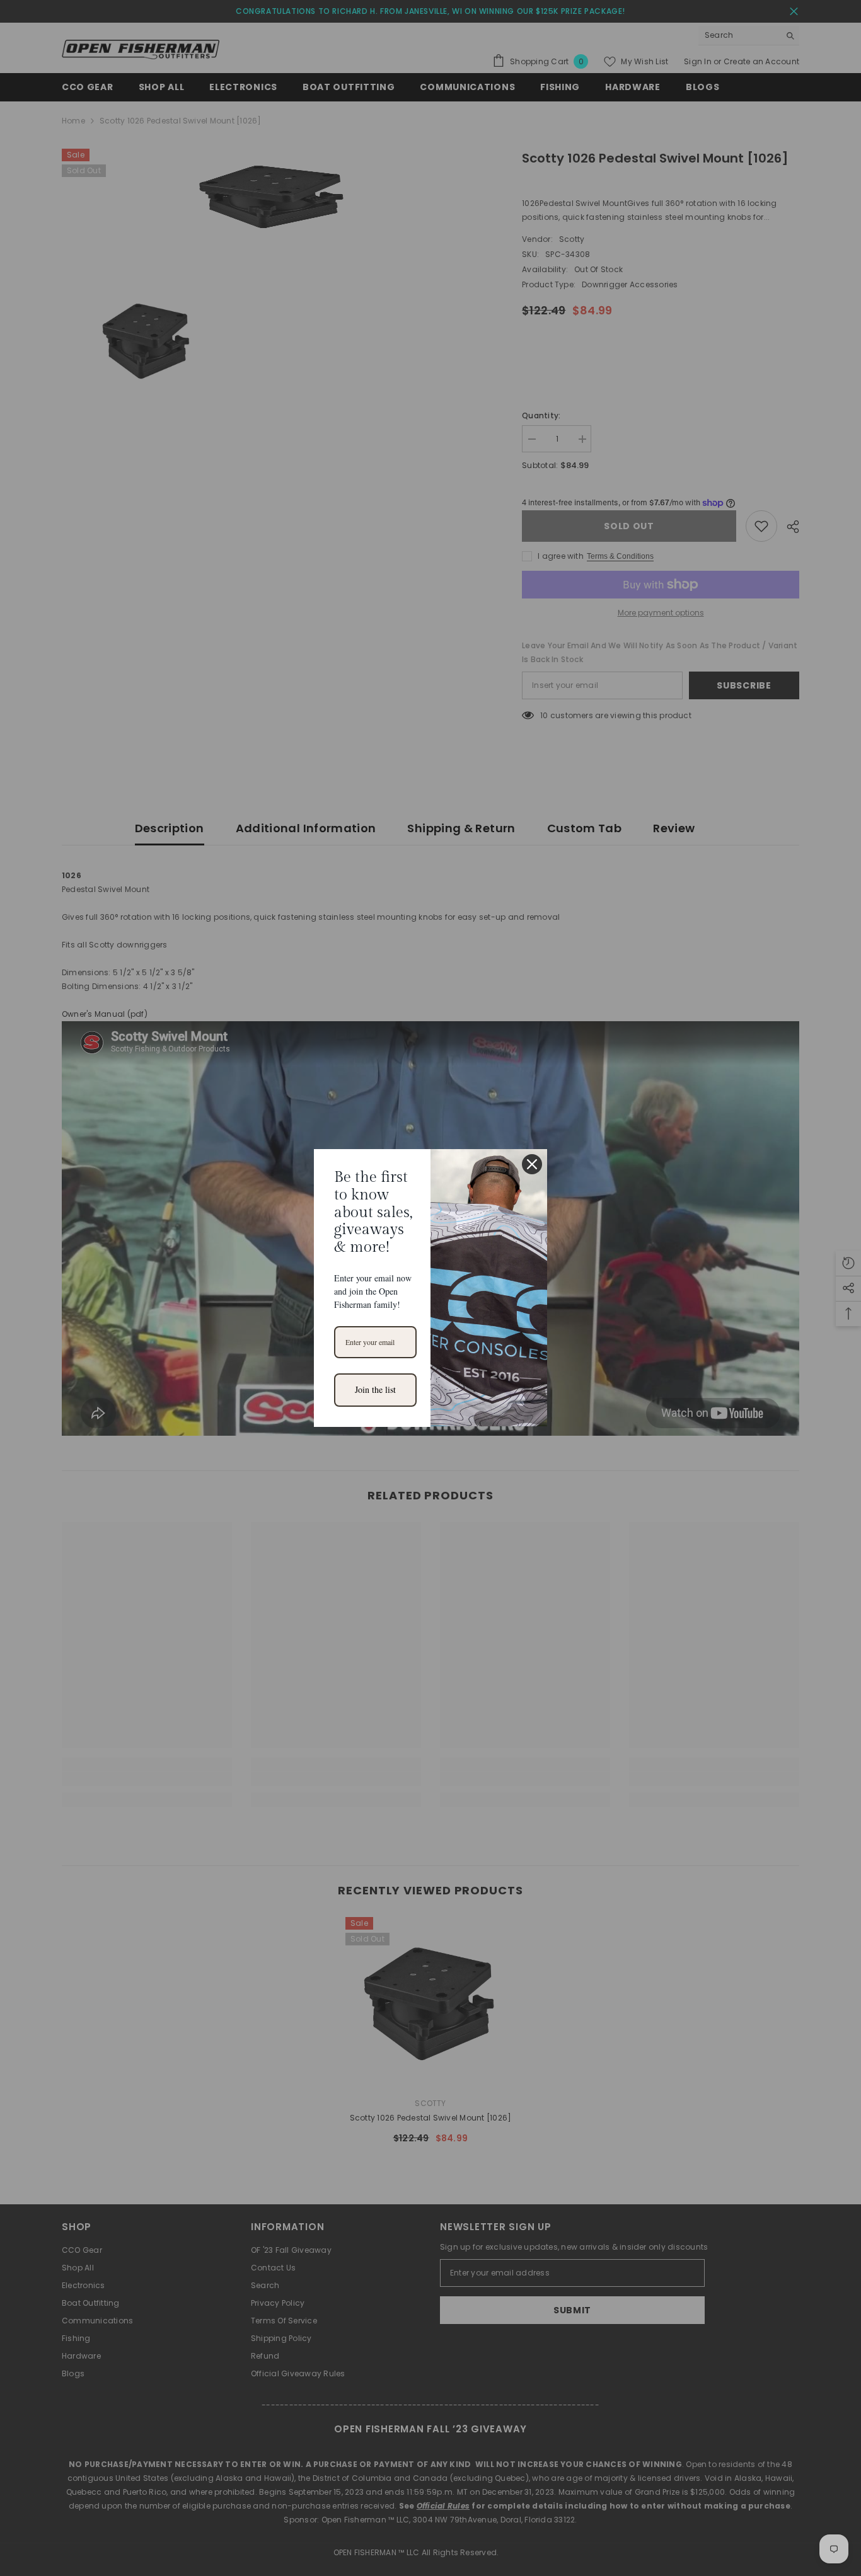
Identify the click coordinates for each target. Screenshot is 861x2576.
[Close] (532, 1164)
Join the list (375, 1389)
